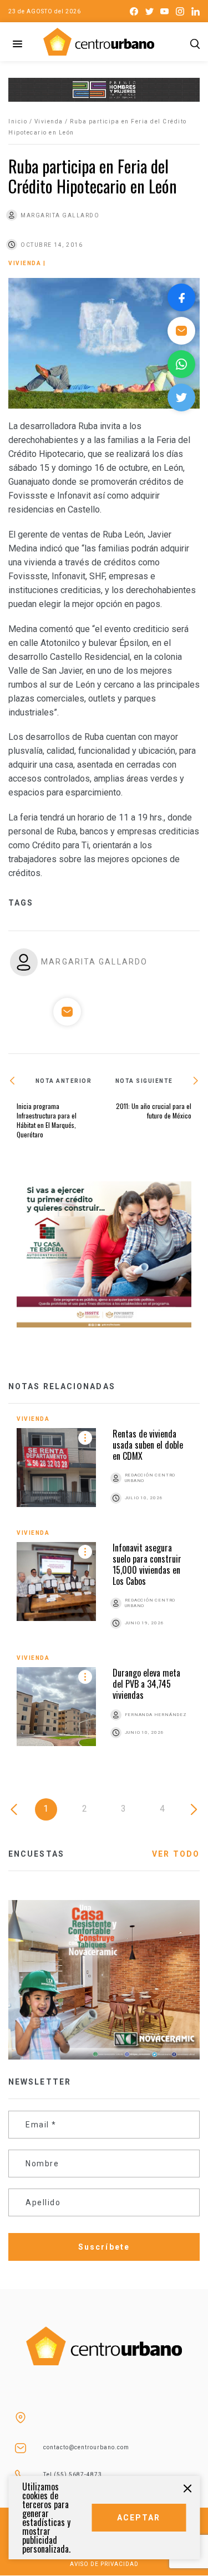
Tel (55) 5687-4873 (73, 2475)
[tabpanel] (104, 1590)
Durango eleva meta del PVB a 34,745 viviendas (146, 1684)
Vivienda (49, 121)
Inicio (18, 121)
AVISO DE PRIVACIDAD (104, 2564)
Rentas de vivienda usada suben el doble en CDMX (148, 1445)
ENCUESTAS (36, 1854)
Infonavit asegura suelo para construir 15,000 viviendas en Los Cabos (147, 1564)
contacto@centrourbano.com (86, 2447)
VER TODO (176, 1854)
